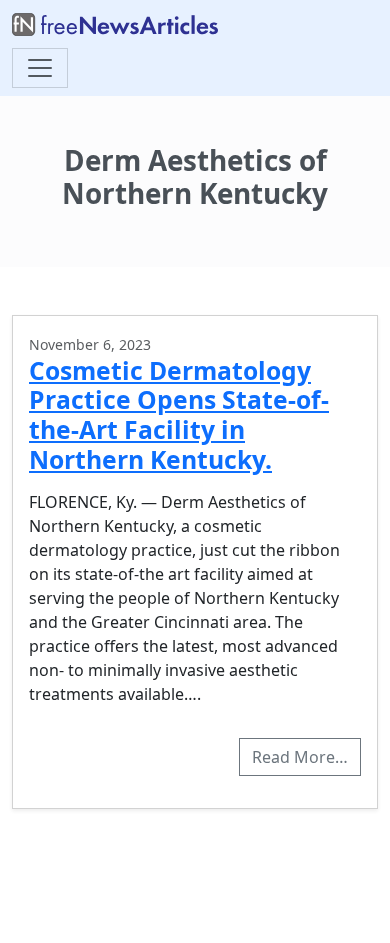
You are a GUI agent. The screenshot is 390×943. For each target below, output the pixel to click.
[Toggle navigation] (40, 68)
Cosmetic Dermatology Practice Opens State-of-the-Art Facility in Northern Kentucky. (179, 415)
